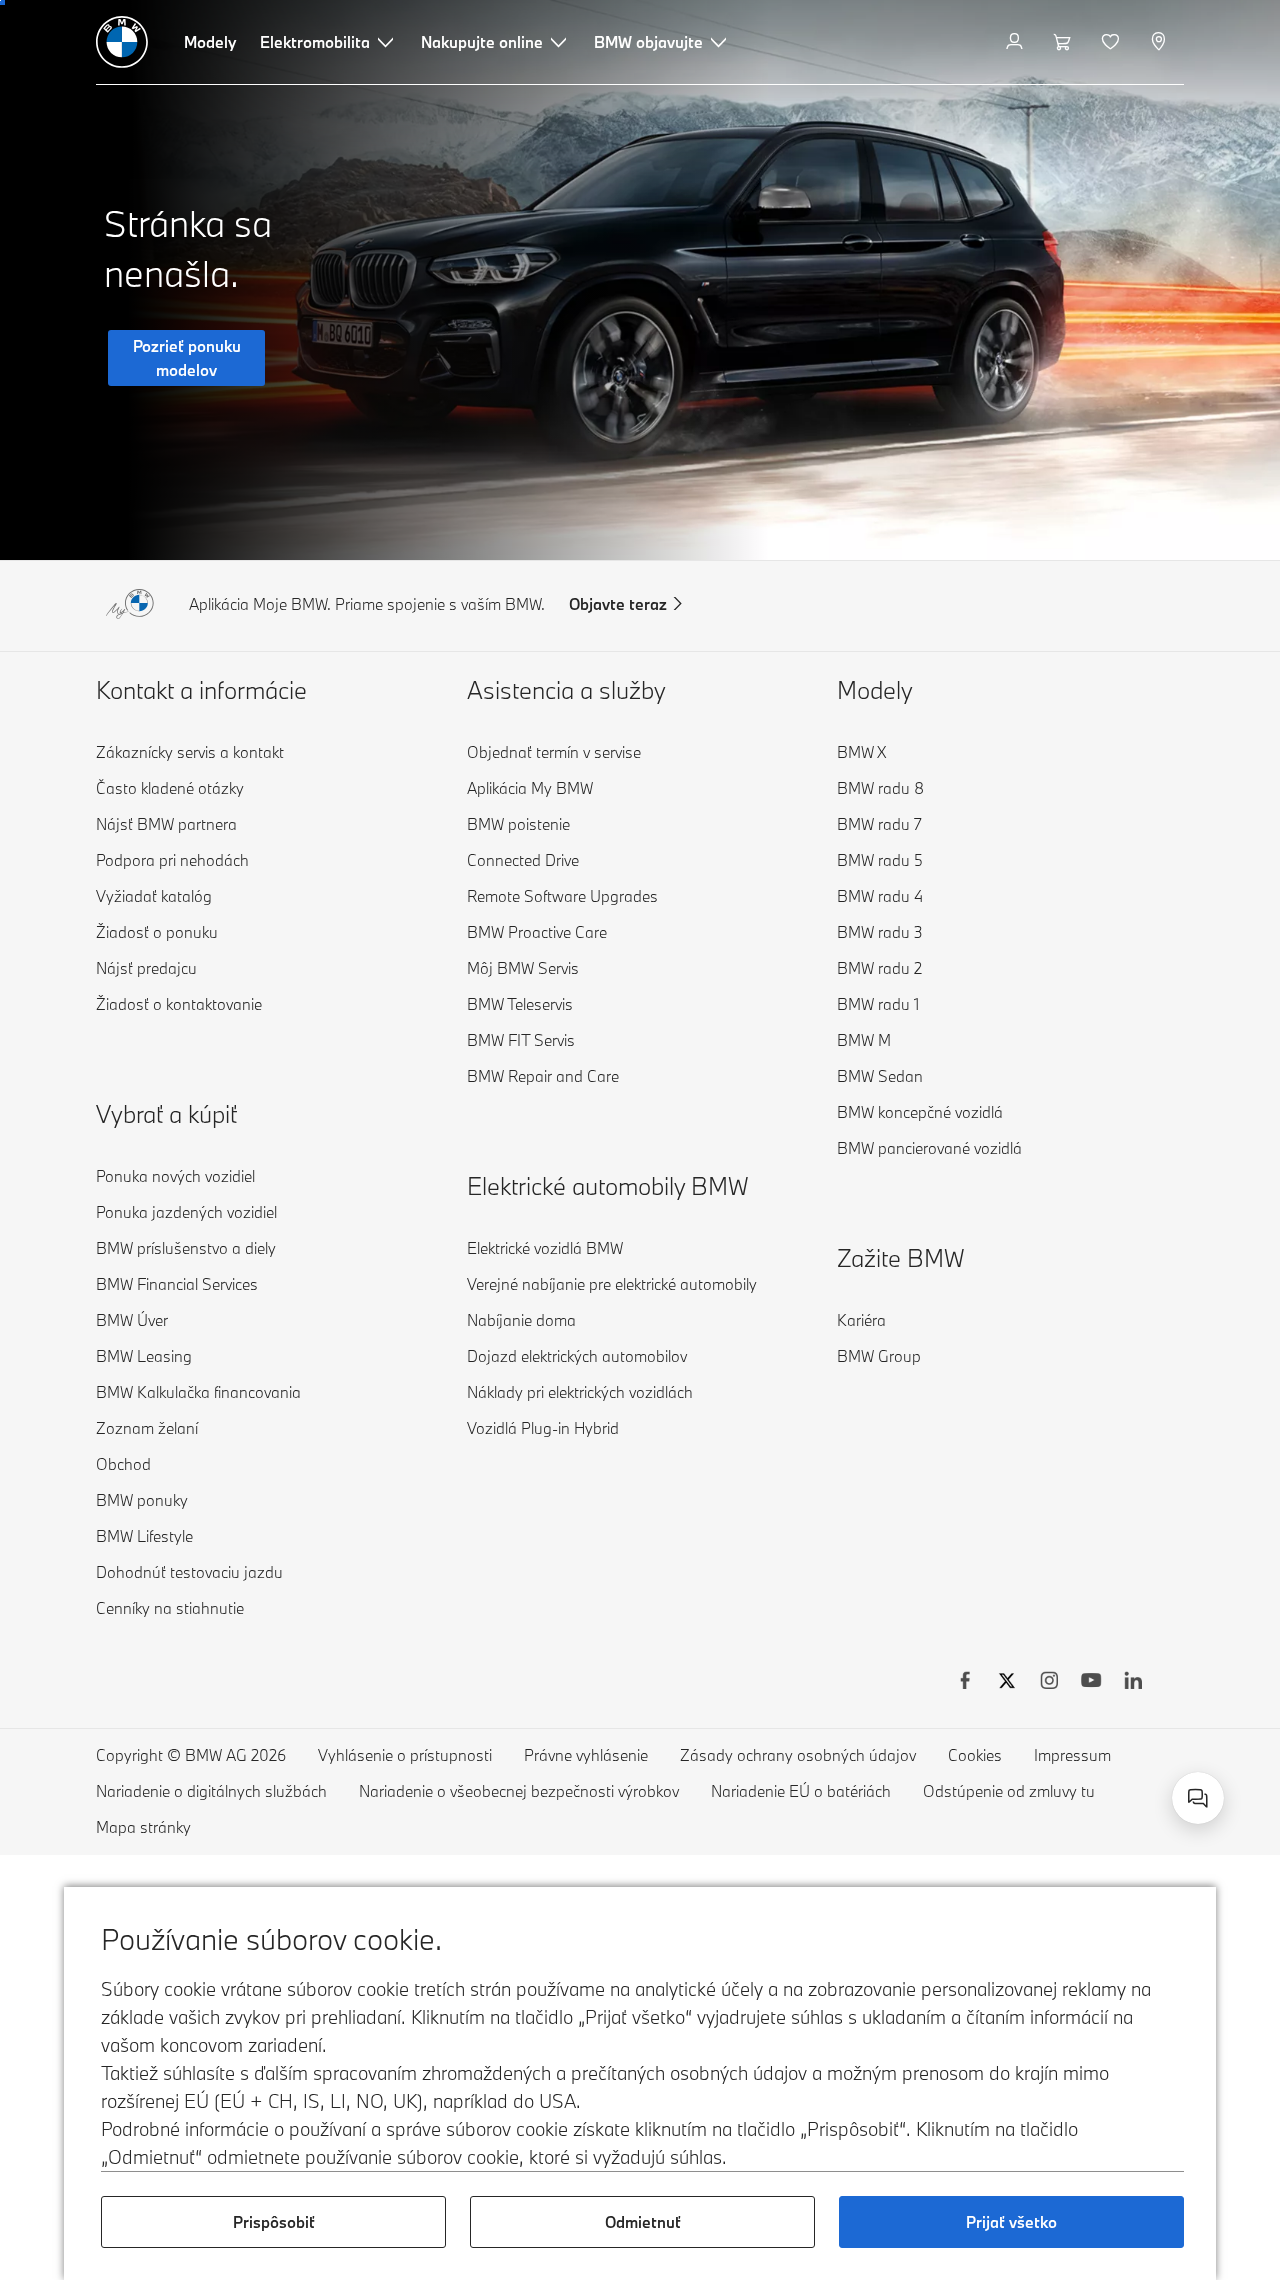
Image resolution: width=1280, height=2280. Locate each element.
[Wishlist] (1112, 42)
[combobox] (1198, 1798)
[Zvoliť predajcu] (1160, 42)
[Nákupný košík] (1064, 42)
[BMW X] (1007, 1683)
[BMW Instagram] (1049, 1683)
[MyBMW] (1016, 42)
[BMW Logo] (122, 42)
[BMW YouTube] (1091, 1683)
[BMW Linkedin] (1133, 1683)
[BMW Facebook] (965, 1683)
